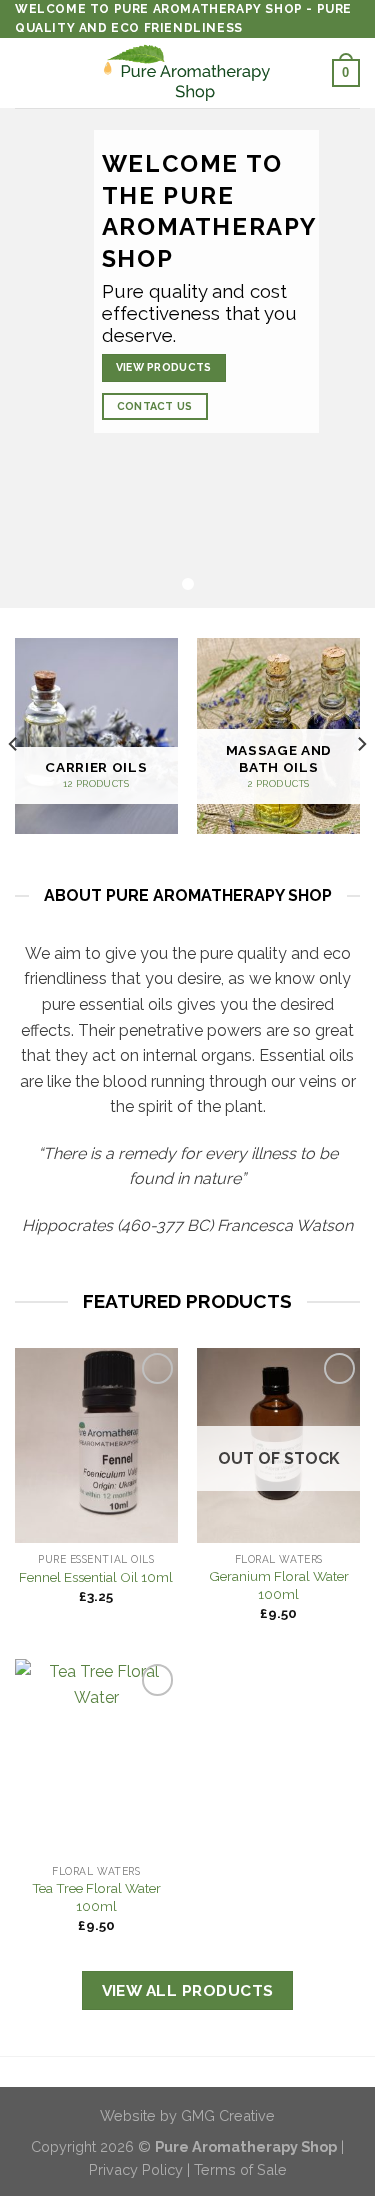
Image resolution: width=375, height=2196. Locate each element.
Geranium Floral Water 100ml (279, 1585)
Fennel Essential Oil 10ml (96, 1577)
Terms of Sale (240, 2169)
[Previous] (14, 743)
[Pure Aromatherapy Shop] (188, 73)
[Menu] (27, 73)
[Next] (361, 743)
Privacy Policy (136, 2169)
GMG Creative (228, 2115)
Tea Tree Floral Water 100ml (96, 1897)
